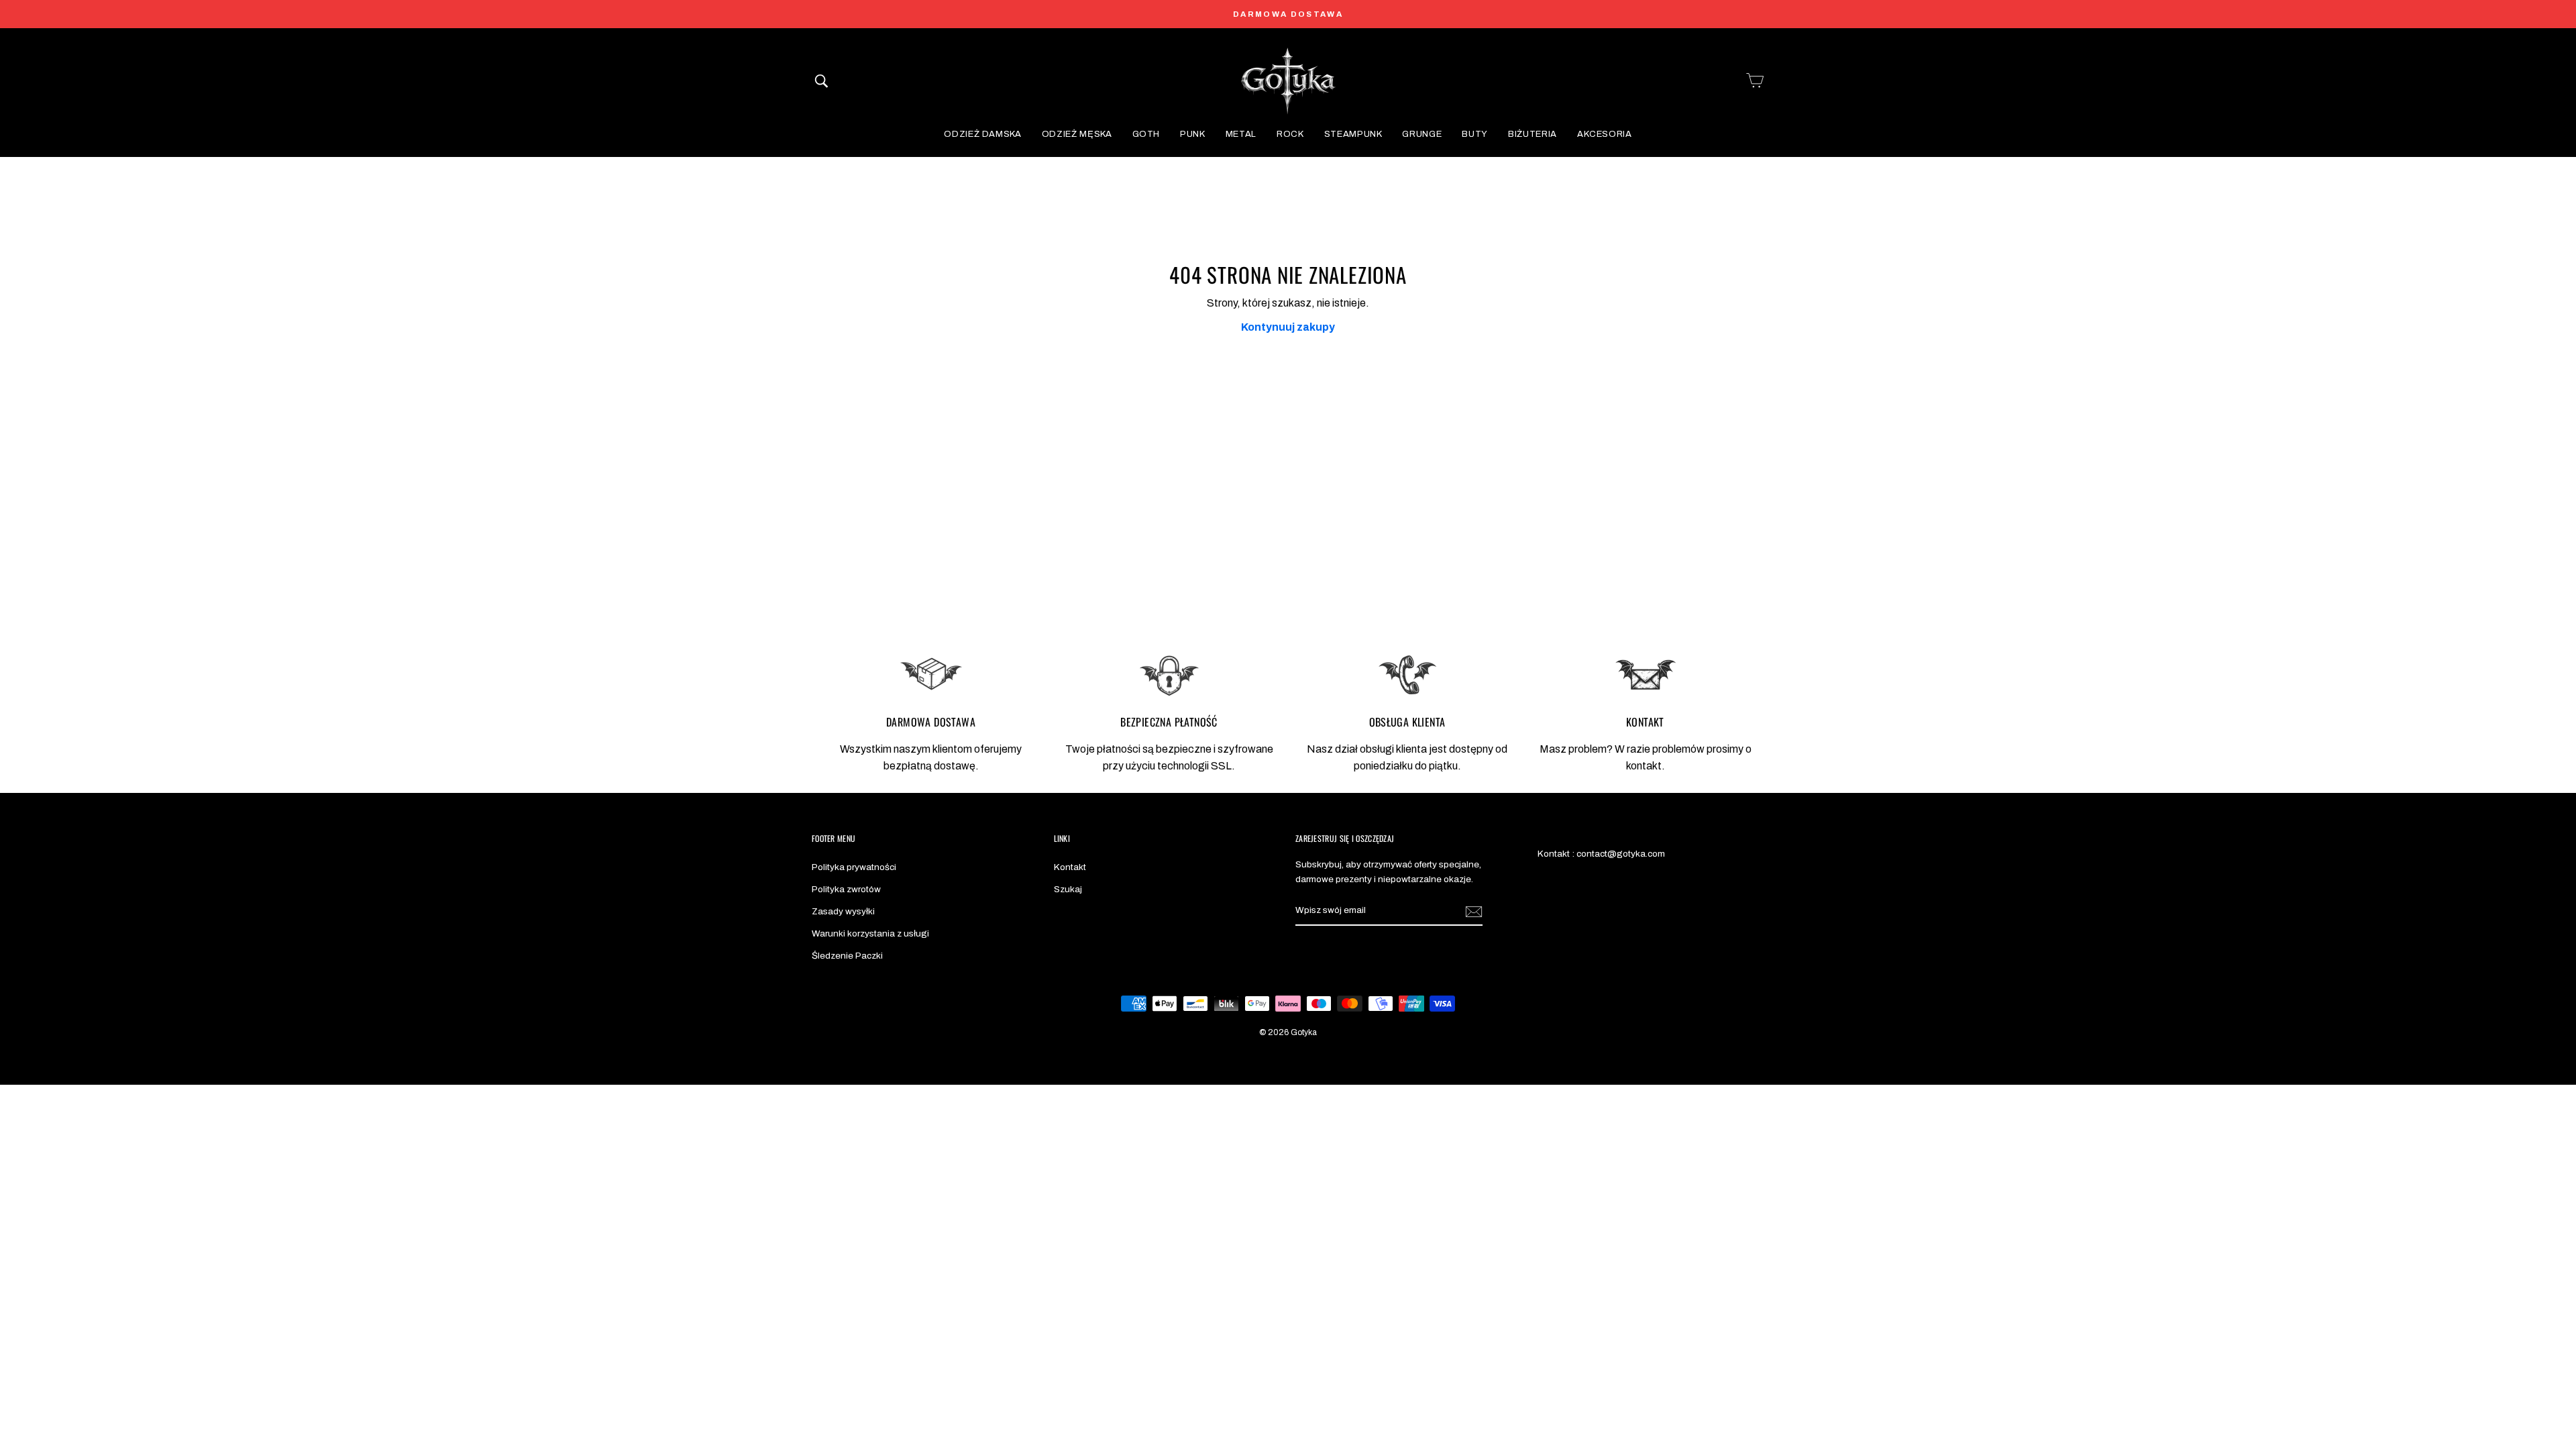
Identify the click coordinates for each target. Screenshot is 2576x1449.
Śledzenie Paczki (847, 956)
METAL (1241, 134)
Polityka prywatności (854, 867)
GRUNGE (1422, 134)
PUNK (1193, 134)
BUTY (1475, 134)
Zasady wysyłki (843, 911)
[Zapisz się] (1474, 911)
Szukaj (1068, 889)
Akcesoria (1605, 134)
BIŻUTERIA (1533, 134)
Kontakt (1070, 867)
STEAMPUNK (1353, 134)
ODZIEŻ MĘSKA (1077, 134)
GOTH (1146, 134)
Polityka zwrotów (846, 889)
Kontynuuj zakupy (1288, 327)
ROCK (1290, 134)
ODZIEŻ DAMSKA (982, 134)
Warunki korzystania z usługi (870, 933)
